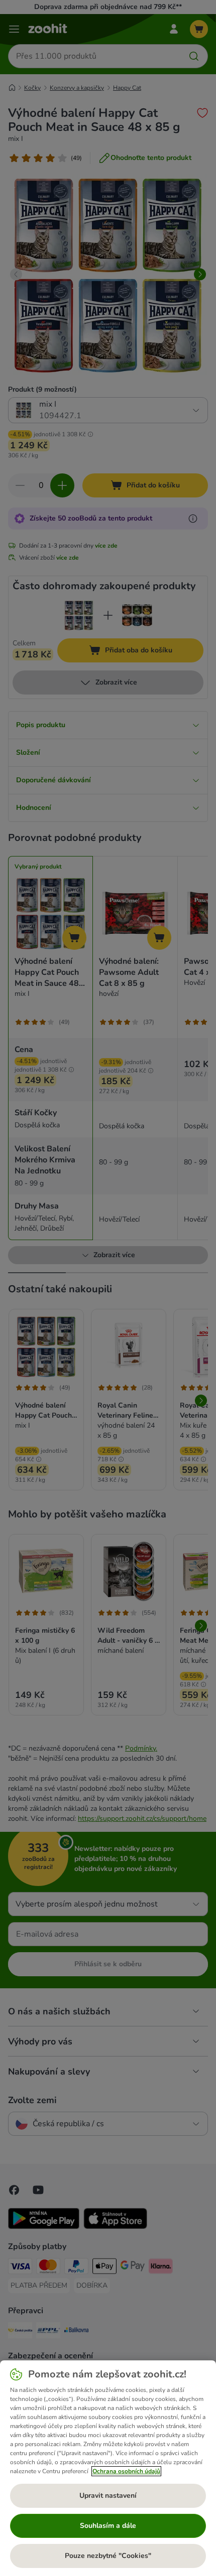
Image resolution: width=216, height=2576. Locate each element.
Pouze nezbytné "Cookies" (108, 2556)
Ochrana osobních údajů (126, 2471)
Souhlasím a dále (108, 2526)
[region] (108, 2468)
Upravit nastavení (108, 2496)
